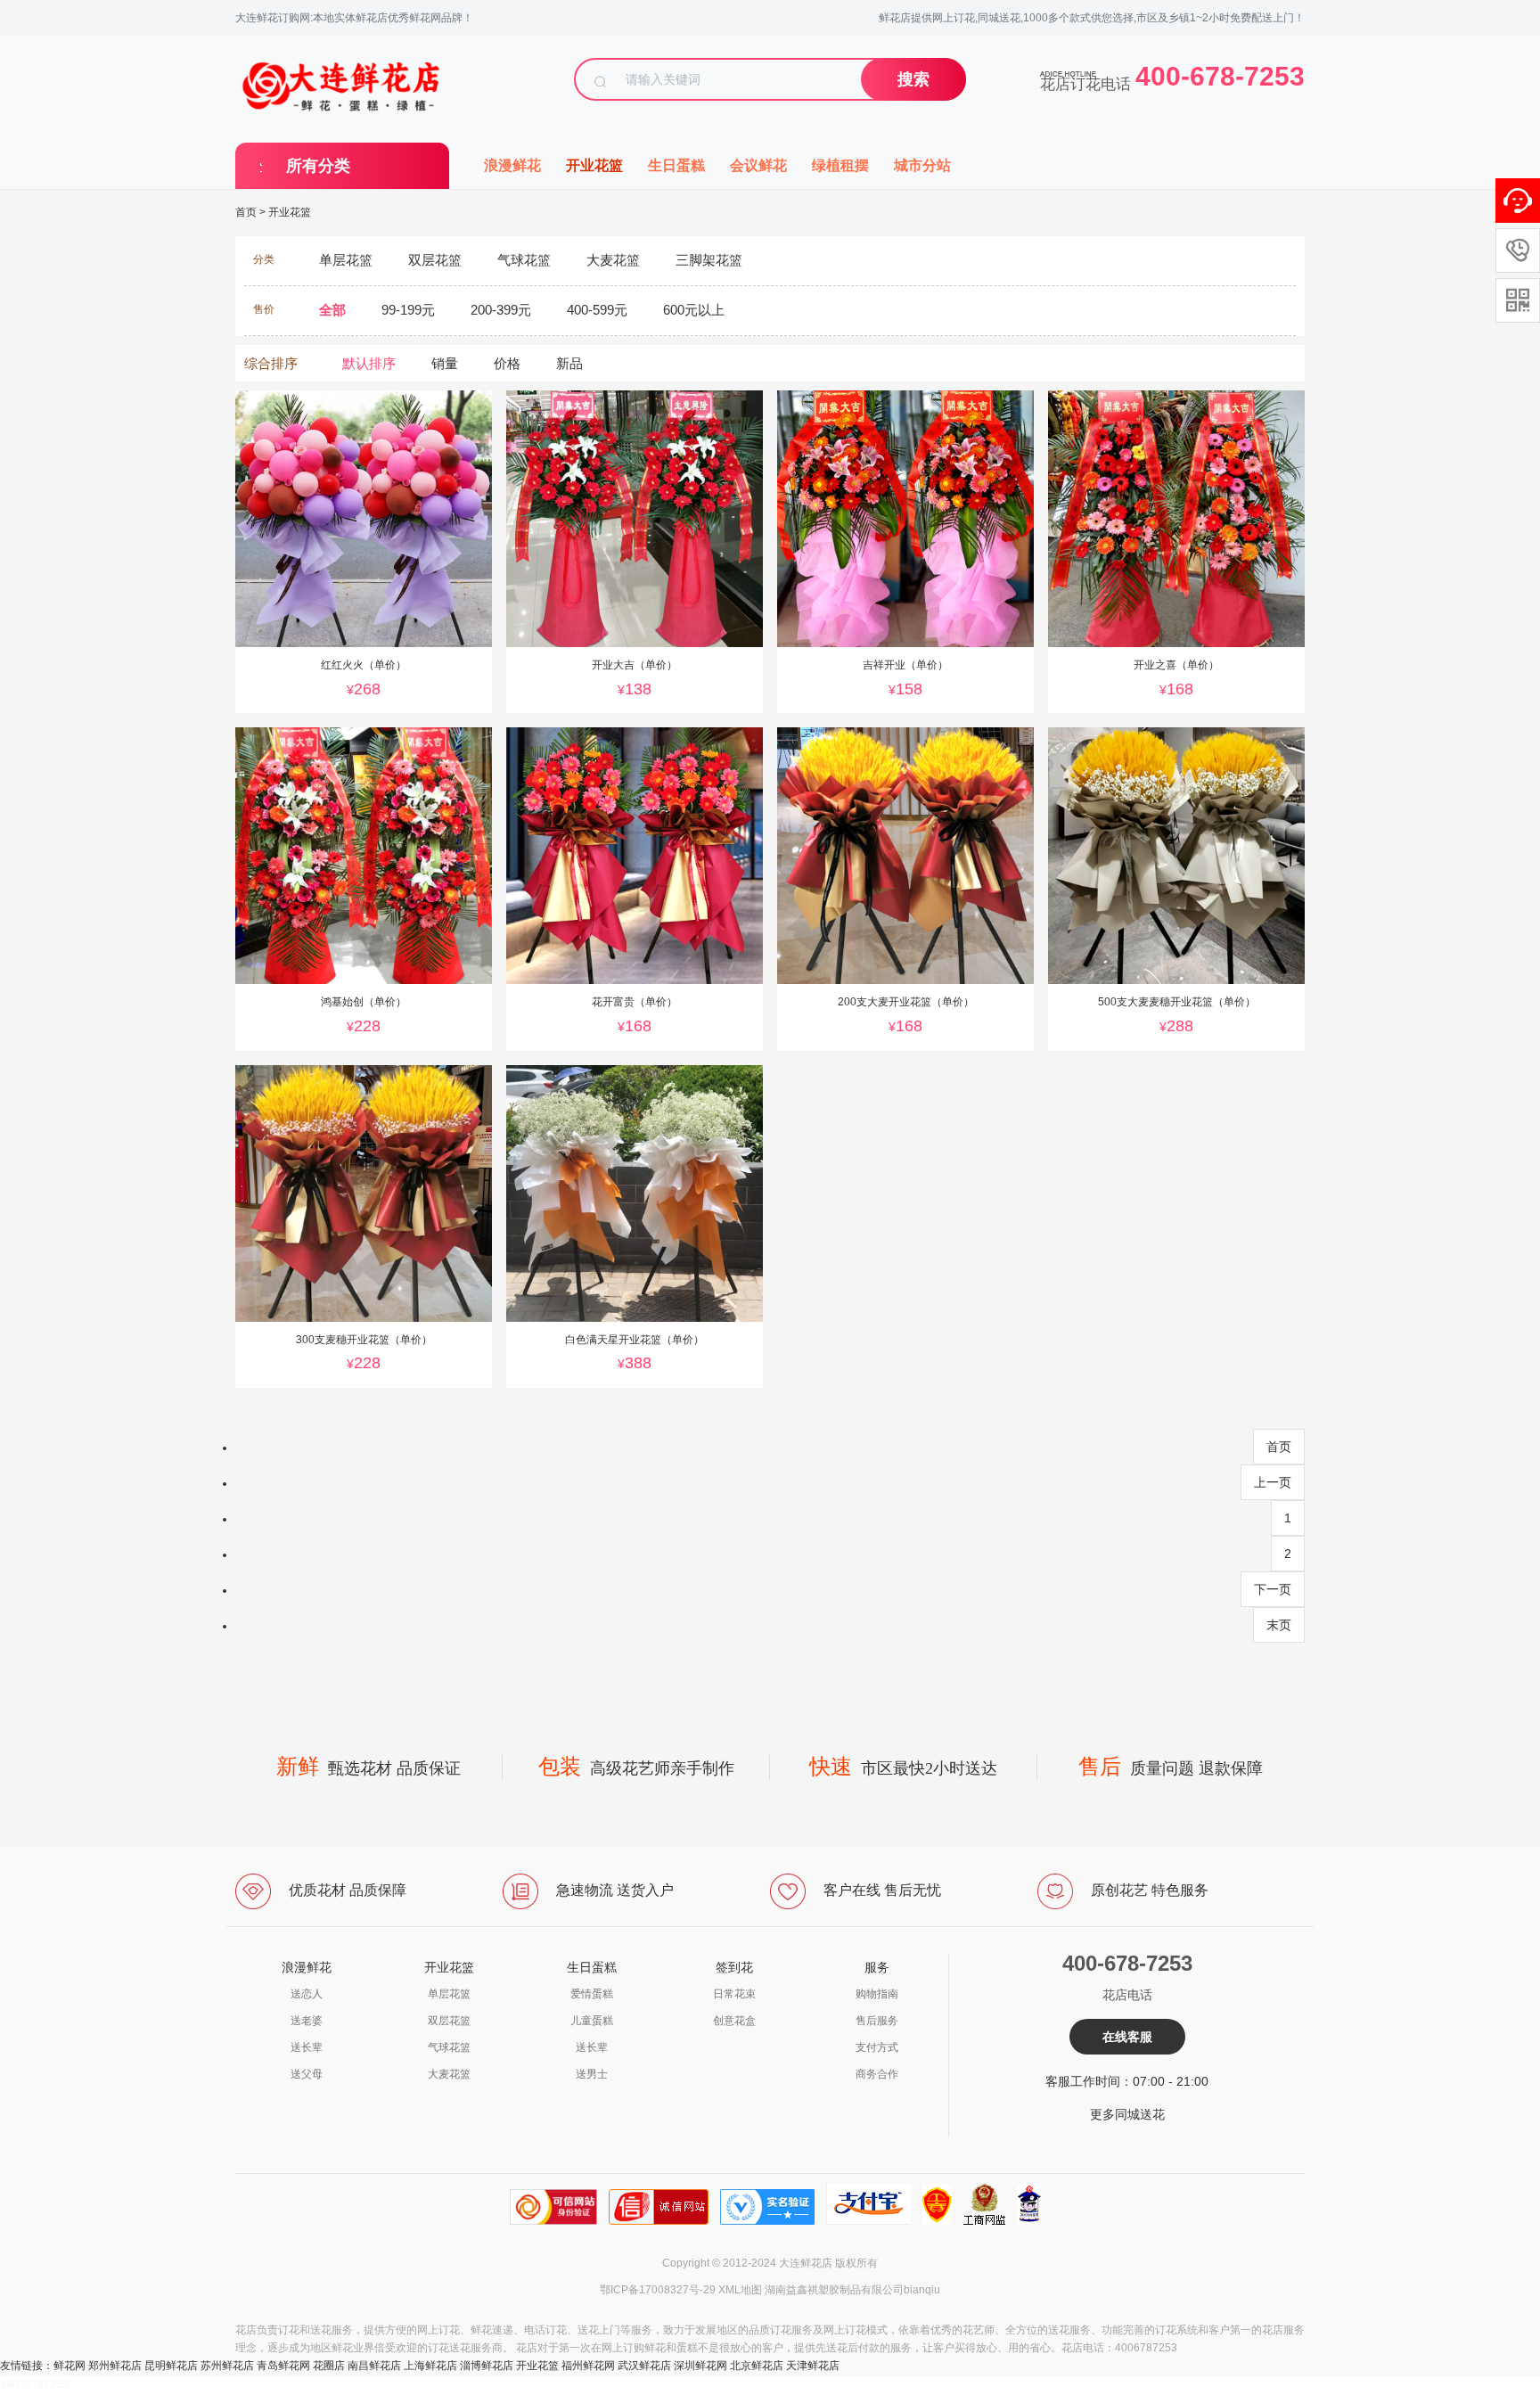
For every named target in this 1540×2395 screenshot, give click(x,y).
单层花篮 (449, 1994)
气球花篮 (449, 2047)
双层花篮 (449, 2021)
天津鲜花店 (813, 2366)
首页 (246, 212)
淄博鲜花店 (487, 2366)
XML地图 (740, 2290)
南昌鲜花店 (374, 2366)
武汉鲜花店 (644, 2366)
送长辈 (307, 2047)
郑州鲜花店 (115, 2366)
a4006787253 (34, 2384)
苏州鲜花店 (227, 2366)
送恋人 (307, 1994)
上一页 (1273, 1482)
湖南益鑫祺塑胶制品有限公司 (834, 2290)
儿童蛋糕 (592, 2021)
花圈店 (329, 2366)
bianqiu (922, 2290)
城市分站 (922, 165)
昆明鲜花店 (171, 2366)
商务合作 (877, 2074)
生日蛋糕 (676, 165)
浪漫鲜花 (512, 165)
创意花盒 (734, 2021)
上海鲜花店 (430, 2366)
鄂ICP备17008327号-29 (658, 2290)
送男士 (592, 2074)
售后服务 (877, 2021)
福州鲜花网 (588, 2366)
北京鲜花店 (757, 2366)
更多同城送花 (1127, 2114)
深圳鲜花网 (700, 2366)
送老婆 (307, 2021)
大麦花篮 (449, 2074)
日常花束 (734, 1994)
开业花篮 (594, 165)
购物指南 (877, 1994)
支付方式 (877, 2047)
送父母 (307, 2074)
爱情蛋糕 (592, 1994)
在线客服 (1127, 2037)
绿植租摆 (840, 165)
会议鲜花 (758, 165)
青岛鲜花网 (283, 2366)
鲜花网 (70, 2366)
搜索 (913, 79)
